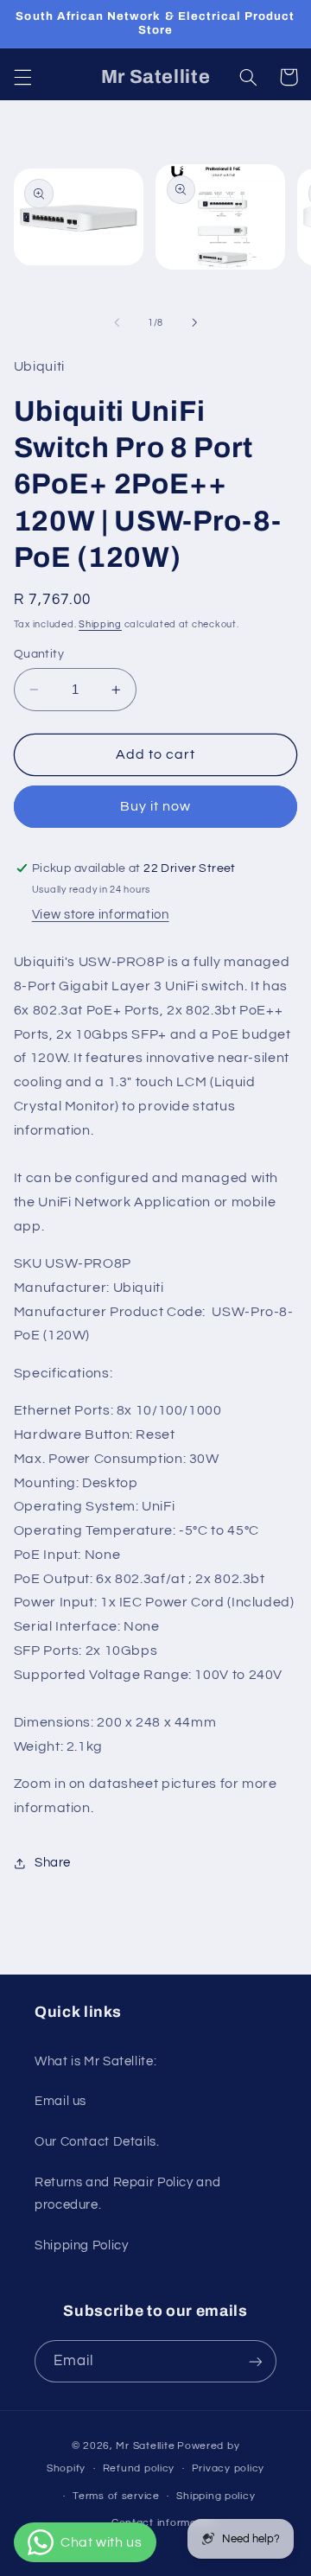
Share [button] (53, 1863)
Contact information (164, 2523)
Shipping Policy (81, 2245)
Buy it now (156, 806)
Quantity (39, 654)
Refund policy (139, 2468)
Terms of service (116, 2496)
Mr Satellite (145, 2446)
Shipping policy (216, 2496)
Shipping (100, 624)
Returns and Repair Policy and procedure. (127, 2194)
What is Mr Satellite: (95, 2061)
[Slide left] (117, 322)
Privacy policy (228, 2468)
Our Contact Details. (97, 2142)
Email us (60, 2101)
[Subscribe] (256, 2361)
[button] (22, 77)
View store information (101, 915)
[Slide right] (194, 322)
